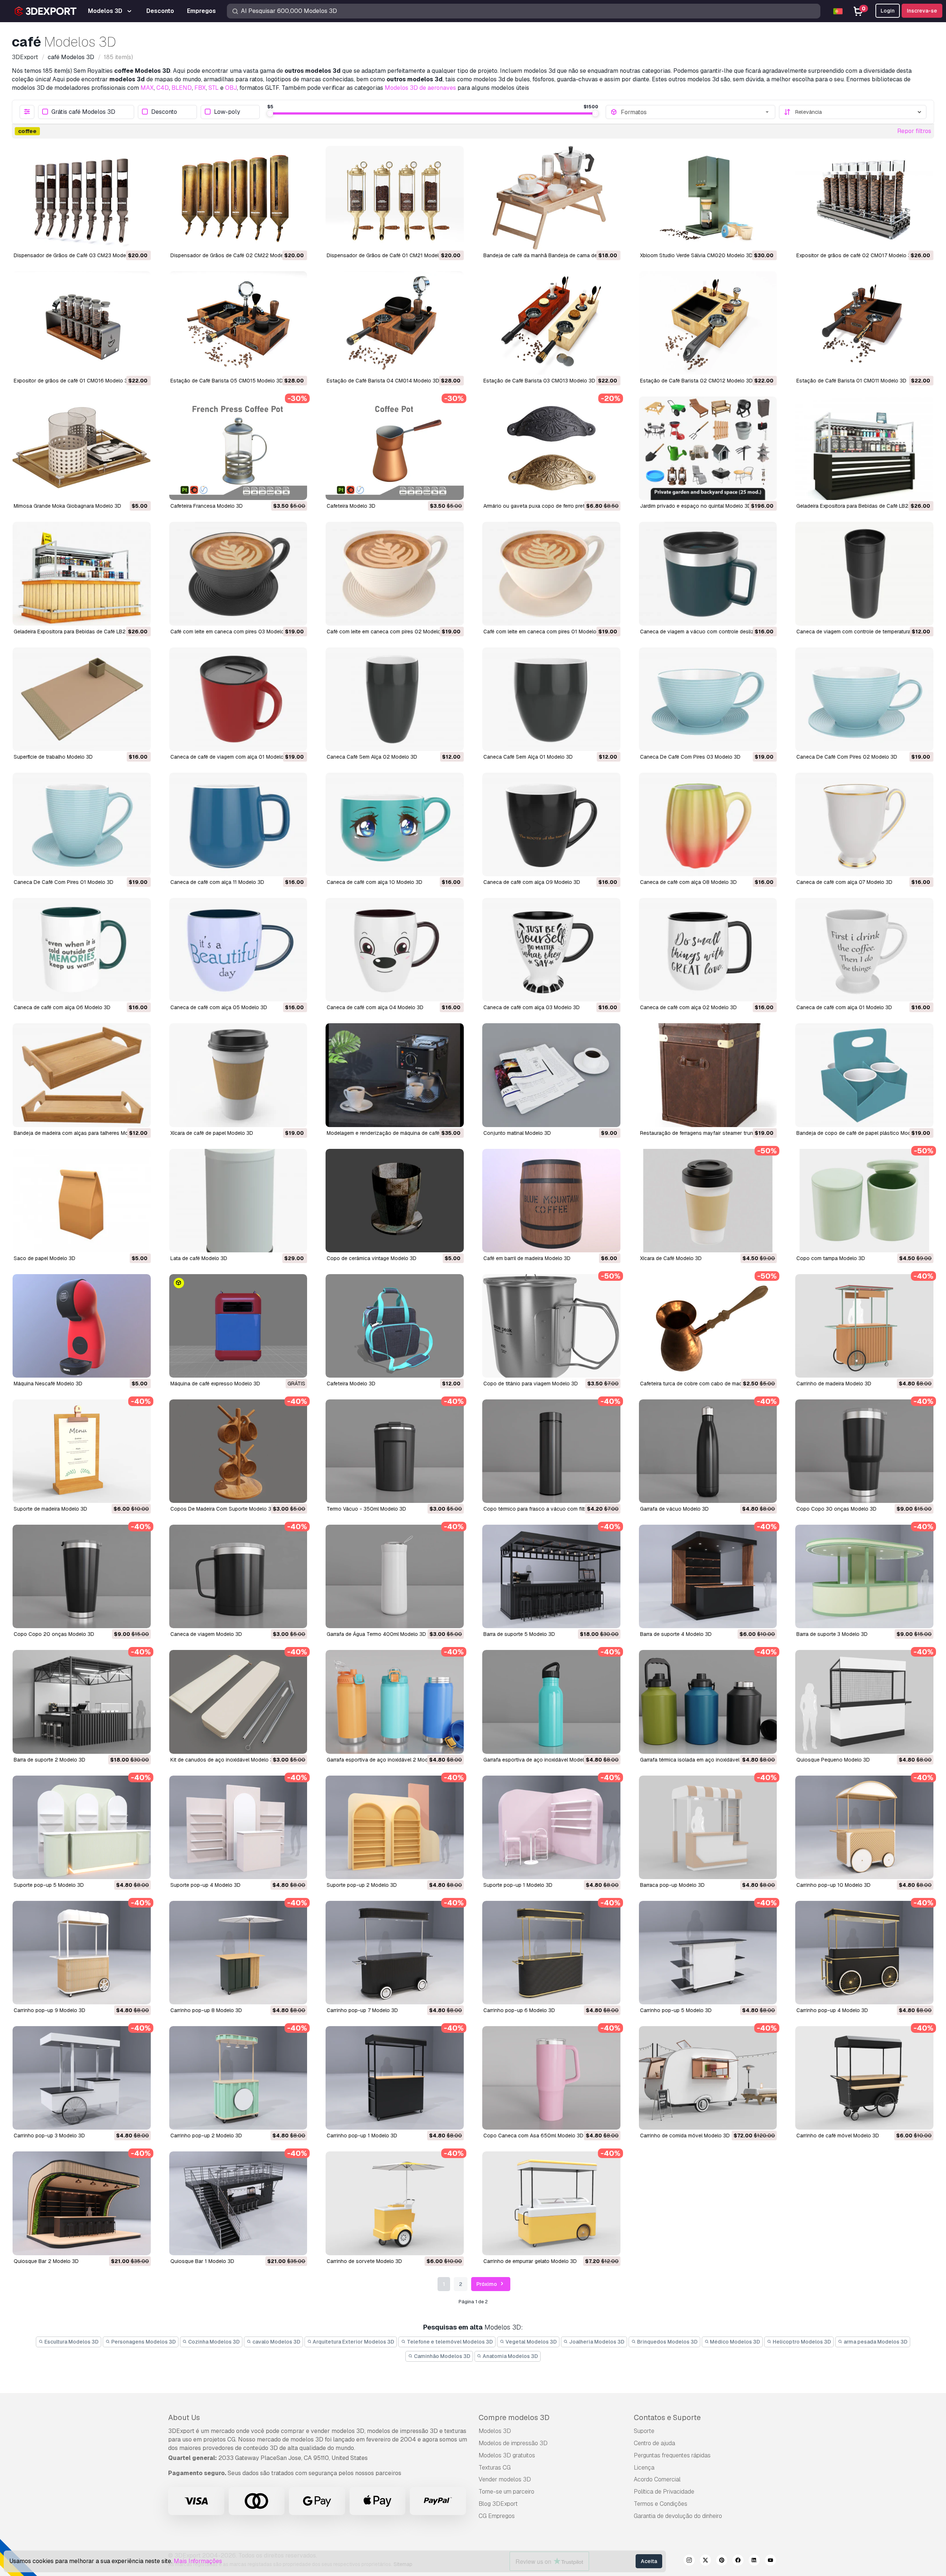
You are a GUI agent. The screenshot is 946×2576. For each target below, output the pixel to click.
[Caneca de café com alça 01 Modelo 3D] (864, 950)
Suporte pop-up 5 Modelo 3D (49, 1885)
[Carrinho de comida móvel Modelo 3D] (708, 2078)
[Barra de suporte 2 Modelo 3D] (82, 1702)
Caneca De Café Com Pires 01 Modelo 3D (64, 882)
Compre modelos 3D (514, 2417)
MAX (147, 88)
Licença (644, 2468)
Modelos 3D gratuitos (507, 2455)
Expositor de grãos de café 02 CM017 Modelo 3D (855, 255)
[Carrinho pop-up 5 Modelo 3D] (708, 1953)
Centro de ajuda (654, 2443)
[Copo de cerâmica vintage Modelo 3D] (395, 1201)
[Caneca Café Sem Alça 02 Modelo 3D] (395, 699)
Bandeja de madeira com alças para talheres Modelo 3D (80, 1133)
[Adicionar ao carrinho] (125, 239)
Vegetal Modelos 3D (531, 2342)
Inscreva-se (922, 11)
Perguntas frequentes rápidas (672, 2455)
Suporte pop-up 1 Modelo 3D (518, 1885)
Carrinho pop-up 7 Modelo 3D (362, 2010)
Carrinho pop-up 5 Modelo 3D (676, 2010)
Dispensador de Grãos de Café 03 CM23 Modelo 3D (76, 255)
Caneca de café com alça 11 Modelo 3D (217, 882)
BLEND (182, 88)
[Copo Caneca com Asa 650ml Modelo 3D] (551, 2078)
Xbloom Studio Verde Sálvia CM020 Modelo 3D (696, 255)
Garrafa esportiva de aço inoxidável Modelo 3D (539, 1760)
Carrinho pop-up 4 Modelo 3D (832, 2010)
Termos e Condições (661, 2504)
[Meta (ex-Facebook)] (738, 2561)
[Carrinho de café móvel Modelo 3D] (864, 2078)
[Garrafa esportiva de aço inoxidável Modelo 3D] (551, 1702)
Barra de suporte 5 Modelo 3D (519, 1634)
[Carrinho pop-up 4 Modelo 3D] (864, 1953)
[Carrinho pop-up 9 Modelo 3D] (82, 1953)
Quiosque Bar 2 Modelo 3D (46, 2261)
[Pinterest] (722, 2561)
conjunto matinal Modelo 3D (517, 1133)
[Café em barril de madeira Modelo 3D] (551, 1201)
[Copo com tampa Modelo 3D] (864, 1201)
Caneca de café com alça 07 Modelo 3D (844, 882)
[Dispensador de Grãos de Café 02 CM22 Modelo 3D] (238, 198)
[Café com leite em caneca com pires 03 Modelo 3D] (238, 574)
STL (214, 88)
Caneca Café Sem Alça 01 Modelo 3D (528, 757)
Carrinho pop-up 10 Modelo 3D (833, 1885)
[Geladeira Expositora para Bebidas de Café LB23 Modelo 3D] (864, 448)
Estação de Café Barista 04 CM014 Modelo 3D (383, 381)
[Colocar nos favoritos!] (140, 239)
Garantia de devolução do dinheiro (678, 2516)
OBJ (231, 88)
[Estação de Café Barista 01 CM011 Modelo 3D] (864, 323)
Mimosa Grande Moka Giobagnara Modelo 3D (67, 506)
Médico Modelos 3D (734, 2342)
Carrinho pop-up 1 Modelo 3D (362, 2136)
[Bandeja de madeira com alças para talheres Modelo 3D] (82, 1075)
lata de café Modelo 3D (199, 1258)
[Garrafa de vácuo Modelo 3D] (708, 1451)
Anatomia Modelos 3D (510, 2356)
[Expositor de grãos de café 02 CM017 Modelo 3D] (864, 198)
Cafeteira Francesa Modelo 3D (207, 506)
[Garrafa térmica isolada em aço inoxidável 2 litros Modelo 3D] (708, 1702)
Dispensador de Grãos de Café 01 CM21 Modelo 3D (388, 255)
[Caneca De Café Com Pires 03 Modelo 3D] (708, 699)
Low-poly (227, 112)
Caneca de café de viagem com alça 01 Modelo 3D (231, 757)
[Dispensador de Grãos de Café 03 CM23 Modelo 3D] (82, 198)
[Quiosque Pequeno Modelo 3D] (864, 1702)
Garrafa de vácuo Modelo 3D (674, 1509)
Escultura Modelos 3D (71, 2342)
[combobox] (696, 112)
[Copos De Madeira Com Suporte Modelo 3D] (238, 1451)
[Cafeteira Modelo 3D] (395, 448)
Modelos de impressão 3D (513, 2443)
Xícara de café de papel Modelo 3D (212, 1133)
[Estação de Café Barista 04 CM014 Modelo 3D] (395, 323)
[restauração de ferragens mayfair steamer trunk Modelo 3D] (708, 1075)
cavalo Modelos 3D (276, 2342)
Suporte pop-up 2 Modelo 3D (362, 1885)
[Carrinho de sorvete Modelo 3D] (395, 2203)
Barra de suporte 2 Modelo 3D (50, 1760)
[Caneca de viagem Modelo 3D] (238, 1576)
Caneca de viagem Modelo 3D (206, 1634)
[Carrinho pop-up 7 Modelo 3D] (395, 1953)
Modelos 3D (495, 2431)
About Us (184, 2417)
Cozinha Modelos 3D (213, 2342)
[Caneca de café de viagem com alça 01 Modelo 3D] (238, 699)
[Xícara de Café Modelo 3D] (708, 1201)
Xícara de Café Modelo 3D (671, 1258)
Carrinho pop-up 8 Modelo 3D (206, 2010)
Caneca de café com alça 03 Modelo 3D (532, 1007)
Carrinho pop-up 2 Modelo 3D (206, 2136)
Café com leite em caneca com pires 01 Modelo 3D (544, 632)
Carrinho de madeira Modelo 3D (834, 1384)
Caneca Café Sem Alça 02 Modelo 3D (372, 757)
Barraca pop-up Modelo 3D (672, 1885)
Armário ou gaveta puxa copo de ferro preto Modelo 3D (549, 506)
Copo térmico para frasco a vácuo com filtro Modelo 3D (550, 1509)
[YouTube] (770, 2561)
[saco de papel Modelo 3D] (82, 1201)
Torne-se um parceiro (506, 2492)
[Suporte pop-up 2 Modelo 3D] (395, 1827)
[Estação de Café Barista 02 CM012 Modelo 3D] (708, 323)
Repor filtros (914, 131)
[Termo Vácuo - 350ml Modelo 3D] (395, 1451)
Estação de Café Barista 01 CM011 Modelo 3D (851, 381)
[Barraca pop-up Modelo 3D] (708, 1827)
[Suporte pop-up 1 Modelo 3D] (551, 1827)
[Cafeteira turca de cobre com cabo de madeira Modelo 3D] (708, 1326)
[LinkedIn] (754, 2561)
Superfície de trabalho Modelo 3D (53, 757)
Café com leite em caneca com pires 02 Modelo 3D (388, 632)
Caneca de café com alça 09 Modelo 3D (532, 882)
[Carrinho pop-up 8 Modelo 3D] (238, 1953)
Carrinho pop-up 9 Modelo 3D (50, 2010)
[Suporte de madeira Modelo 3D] (82, 1451)
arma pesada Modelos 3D (875, 2342)
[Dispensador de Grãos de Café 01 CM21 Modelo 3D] (395, 198)
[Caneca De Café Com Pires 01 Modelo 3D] (82, 824)
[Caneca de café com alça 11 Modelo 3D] (238, 824)
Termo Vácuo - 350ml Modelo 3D (366, 1509)
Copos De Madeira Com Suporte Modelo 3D (223, 1509)
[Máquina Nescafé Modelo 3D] (82, 1326)
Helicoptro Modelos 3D (801, 2342)
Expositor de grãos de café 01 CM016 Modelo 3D (72, 381)
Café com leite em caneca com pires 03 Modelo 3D (231, 632)
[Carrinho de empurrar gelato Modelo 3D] (551, 2203)
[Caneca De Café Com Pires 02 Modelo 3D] (864, 699)
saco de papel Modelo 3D (45, 1258)
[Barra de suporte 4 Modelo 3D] (708, 1576)
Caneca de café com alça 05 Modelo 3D (219, 1007)
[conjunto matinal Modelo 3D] (551, 1075)
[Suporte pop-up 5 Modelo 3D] (82, 1827)
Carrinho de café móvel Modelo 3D (838, 2136)
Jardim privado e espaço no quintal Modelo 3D (696, 506)
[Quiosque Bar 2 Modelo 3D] (82, 2203)
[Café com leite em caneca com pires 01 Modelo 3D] (551, 574)
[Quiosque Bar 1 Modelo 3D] (238, 2203)
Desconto (164, 112)
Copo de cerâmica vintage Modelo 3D (372, 1258)
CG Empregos (497, 2516)
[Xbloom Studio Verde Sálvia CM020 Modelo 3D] (708, 198)
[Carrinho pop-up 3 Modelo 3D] (82, 2078)
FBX (200, 88)
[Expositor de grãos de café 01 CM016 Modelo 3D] (82, 323)
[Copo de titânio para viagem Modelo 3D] (551, 1326)
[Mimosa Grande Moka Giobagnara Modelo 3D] (82, 448)
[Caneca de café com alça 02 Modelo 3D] (708, 950)
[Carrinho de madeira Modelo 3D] (864, 1326)
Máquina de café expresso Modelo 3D (215, 1384)
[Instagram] (689, 2561)
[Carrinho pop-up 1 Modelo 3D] (395, 2078)
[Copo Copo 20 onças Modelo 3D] (82, 1576)
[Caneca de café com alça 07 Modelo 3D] (864, 824)
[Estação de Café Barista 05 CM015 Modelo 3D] (238, 323)
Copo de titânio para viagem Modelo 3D (531, 1384)
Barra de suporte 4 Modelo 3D (676, 1634)
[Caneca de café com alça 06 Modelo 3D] (82, 950)
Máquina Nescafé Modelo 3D (48, 1384)
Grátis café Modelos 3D (83, 112)
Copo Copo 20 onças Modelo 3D (54, 1634)
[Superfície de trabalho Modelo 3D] (82, 699)
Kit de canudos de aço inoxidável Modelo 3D (224, 1760)
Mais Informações (198, 2561)
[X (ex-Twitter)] (705, 2561)
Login (888, 11)
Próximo (487, 2284)
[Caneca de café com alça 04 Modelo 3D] (395, 950)
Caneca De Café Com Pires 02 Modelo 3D (847, 757)
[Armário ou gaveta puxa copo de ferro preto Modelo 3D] (551, 448)
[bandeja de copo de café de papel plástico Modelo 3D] (864, 1075)
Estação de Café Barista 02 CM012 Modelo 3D (696, 381)
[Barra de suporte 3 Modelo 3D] (864, 1576)
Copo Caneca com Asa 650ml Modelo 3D (533, 2136)
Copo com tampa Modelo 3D (831, 1258)
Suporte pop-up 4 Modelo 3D (205, 1885)
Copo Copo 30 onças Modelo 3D (836, 1509)
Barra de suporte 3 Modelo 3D (832, 1634)
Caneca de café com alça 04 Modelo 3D (375, 1007)
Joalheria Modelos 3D (596, 2342)
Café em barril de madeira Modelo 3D (527, 1258)
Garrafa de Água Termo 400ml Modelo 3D (376, 1634)
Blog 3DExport (498, 2504)
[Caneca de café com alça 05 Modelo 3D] (238, 950)
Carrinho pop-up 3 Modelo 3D (49, 2136)
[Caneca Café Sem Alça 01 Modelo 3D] (551, 699)
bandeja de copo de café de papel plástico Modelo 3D (861, 1133)
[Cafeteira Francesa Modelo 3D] (238, 448)
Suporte (644, 2431)
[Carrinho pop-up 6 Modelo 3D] (551, 1953)
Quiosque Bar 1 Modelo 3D (202, 2261)
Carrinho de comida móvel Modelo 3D (685, 2136)
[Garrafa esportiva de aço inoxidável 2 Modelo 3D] (395, 1702)
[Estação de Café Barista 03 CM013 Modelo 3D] (551, 323)
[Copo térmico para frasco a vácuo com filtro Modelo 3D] (551, 1451)
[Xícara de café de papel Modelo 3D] (238, 1075)
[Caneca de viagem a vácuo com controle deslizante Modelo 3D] (708, 574)
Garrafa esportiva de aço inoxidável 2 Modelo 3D (385, 1760)
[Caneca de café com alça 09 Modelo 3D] (551, 824)
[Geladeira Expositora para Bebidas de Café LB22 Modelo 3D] (82, 574)
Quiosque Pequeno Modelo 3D (833, 1760)
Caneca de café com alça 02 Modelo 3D (688, 1007)
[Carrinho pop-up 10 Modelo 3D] (864, 1827)
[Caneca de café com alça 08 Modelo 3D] (708, 824)
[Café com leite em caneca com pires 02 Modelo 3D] (395, 574)
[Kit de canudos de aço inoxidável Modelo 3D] (238, 1702)
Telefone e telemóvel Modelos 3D (449, 2342)
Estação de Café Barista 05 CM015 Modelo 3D (227, 381)
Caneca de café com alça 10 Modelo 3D (375, 882)
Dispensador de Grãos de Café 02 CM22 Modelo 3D (233, 255)
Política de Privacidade (664, 2492)
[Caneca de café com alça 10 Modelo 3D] (395, 824)
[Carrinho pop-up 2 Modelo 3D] (238, 2078)
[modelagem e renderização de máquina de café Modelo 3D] (395, 1075)
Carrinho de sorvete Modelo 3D (364, 2261)
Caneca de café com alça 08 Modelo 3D (688, 882)
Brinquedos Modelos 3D (667, 2342)
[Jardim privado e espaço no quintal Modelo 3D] (708, 448)
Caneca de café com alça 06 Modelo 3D (62, 1007)
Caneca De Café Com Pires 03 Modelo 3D (690, 757)
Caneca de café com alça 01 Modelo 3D (844, 1007)
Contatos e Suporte (667, 2417)
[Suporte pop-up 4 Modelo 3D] (238, 1827)
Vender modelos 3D (505, 2479)
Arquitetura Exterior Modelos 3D (353, 2342)
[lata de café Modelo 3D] (238, 1201)
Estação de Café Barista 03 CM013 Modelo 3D (539, 381)
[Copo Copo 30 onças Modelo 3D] (864, 1451)
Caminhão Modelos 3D (442, 2356)
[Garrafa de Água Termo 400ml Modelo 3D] (395, 1576)
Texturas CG (495, 2468)
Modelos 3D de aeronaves (420, 88)
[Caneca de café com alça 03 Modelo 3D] (551, 950)
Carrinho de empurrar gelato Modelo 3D (530, 2261)
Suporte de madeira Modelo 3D (50, 1509)
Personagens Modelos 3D (143, 2342)
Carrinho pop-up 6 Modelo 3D (519, 2010)
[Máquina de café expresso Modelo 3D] (238, 1326)
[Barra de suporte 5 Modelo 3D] (551, 1576)
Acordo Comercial (657, 2479)
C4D (163, 88)
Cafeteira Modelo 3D (351, 506)
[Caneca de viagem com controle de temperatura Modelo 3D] (864, 574)
